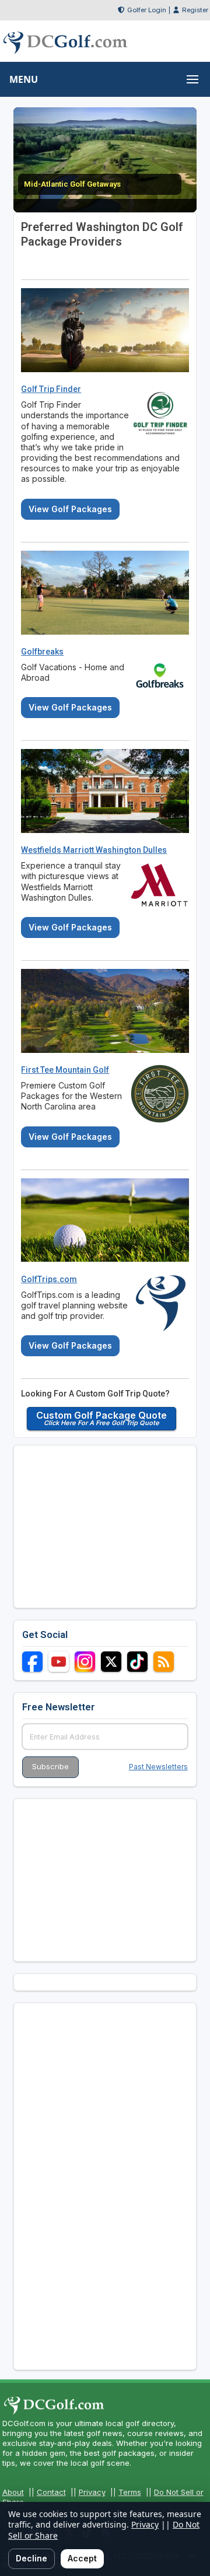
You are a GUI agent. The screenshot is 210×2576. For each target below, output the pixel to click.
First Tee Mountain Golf (65, 1070)
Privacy (92, 2492)
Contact (51, 2492)
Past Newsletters (158, 1767)
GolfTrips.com (49, 1279)
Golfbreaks (42, 652)
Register (195, 10)
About (13, 2492)
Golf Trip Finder (51, 389)
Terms (130, 2492)
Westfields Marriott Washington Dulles (94, 850)
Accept (82, 2558)
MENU (24, 79)
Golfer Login (147, 10)
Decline (32, 2558)
